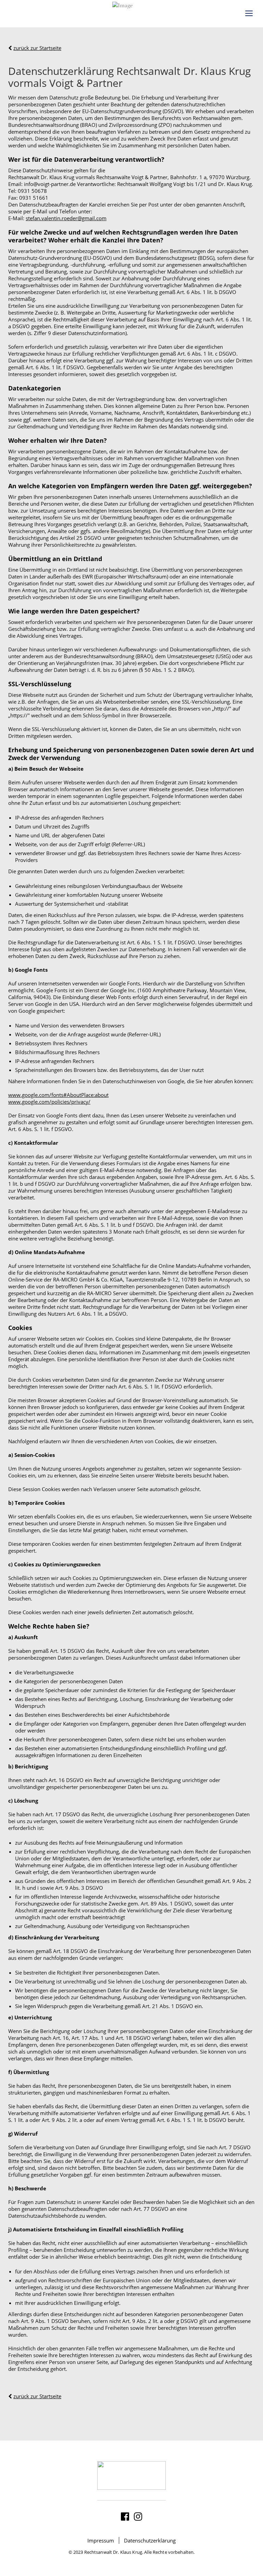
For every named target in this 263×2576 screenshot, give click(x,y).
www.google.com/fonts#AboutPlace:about (58, 1095)
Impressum (101, 2540)
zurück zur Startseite (37, 48)
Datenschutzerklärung (150, 2540)
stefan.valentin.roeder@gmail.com (66, 218)
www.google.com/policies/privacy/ (49, 1102)
